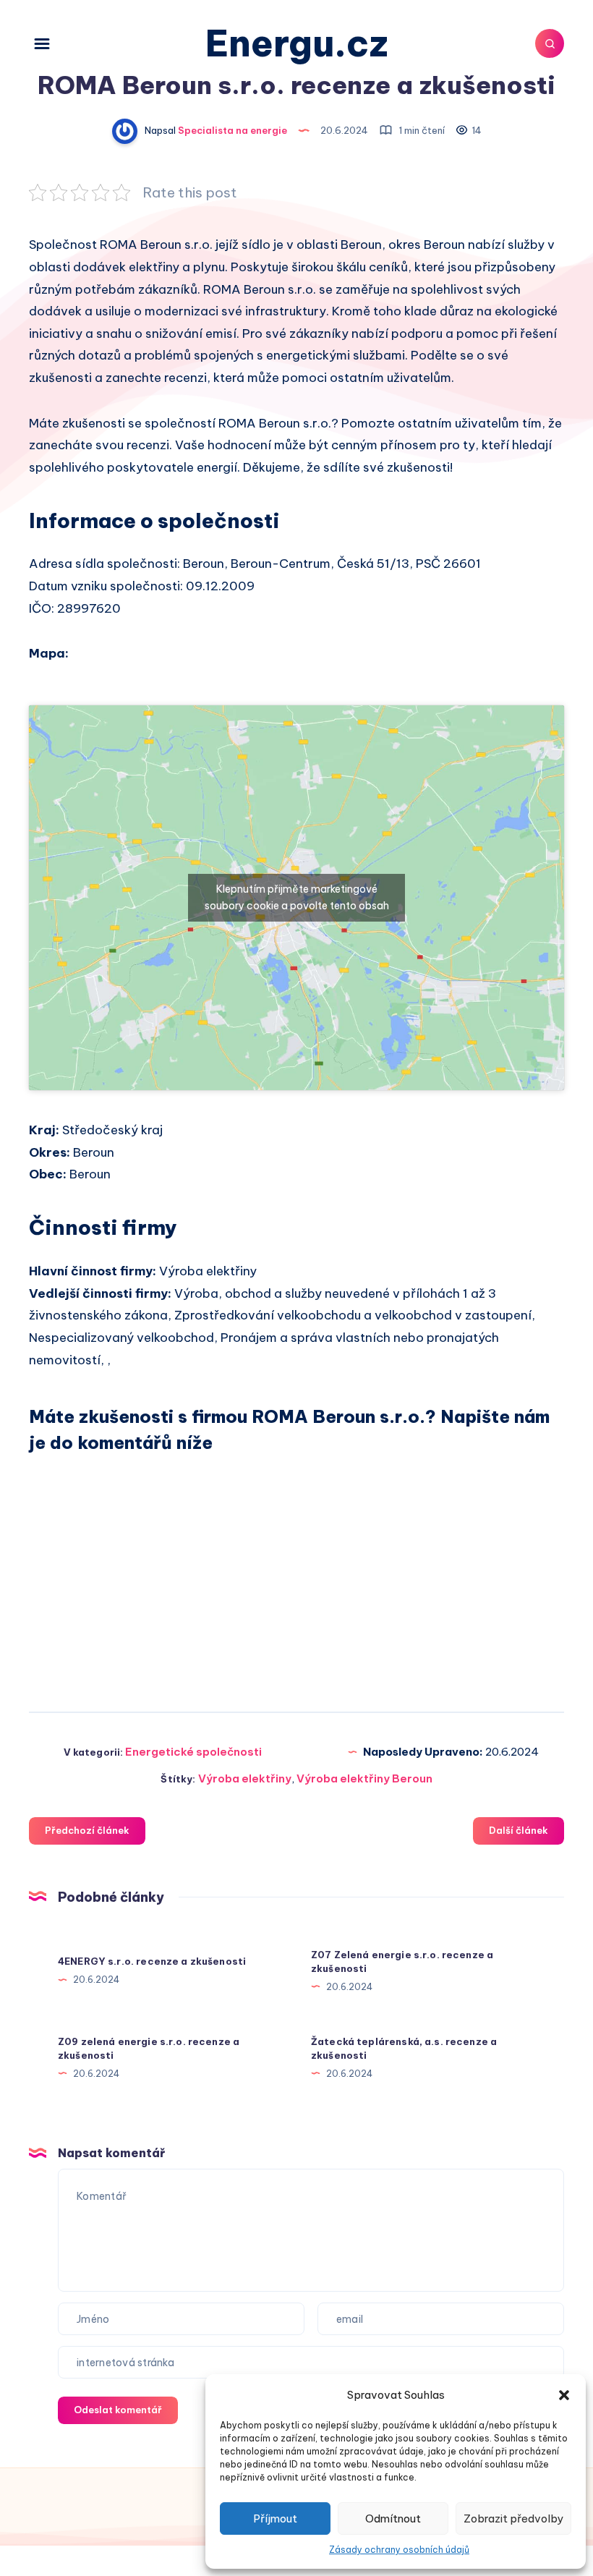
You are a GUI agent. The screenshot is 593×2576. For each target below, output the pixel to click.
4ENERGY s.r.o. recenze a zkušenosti (152, 1961)
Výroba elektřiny (245, 1778)
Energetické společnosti (193, 1752)
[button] (564, 2395)
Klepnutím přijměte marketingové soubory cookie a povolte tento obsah (297, 897)
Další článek (519, 1830)
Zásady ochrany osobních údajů (399, 2550)
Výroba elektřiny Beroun (364, 1778)
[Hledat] (550, 43)
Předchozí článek (87, 1830)
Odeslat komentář (118, 2410)
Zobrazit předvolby (513, 2518)
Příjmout (275, 2518)
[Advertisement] (296, 1570)
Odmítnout (393, 2518)
